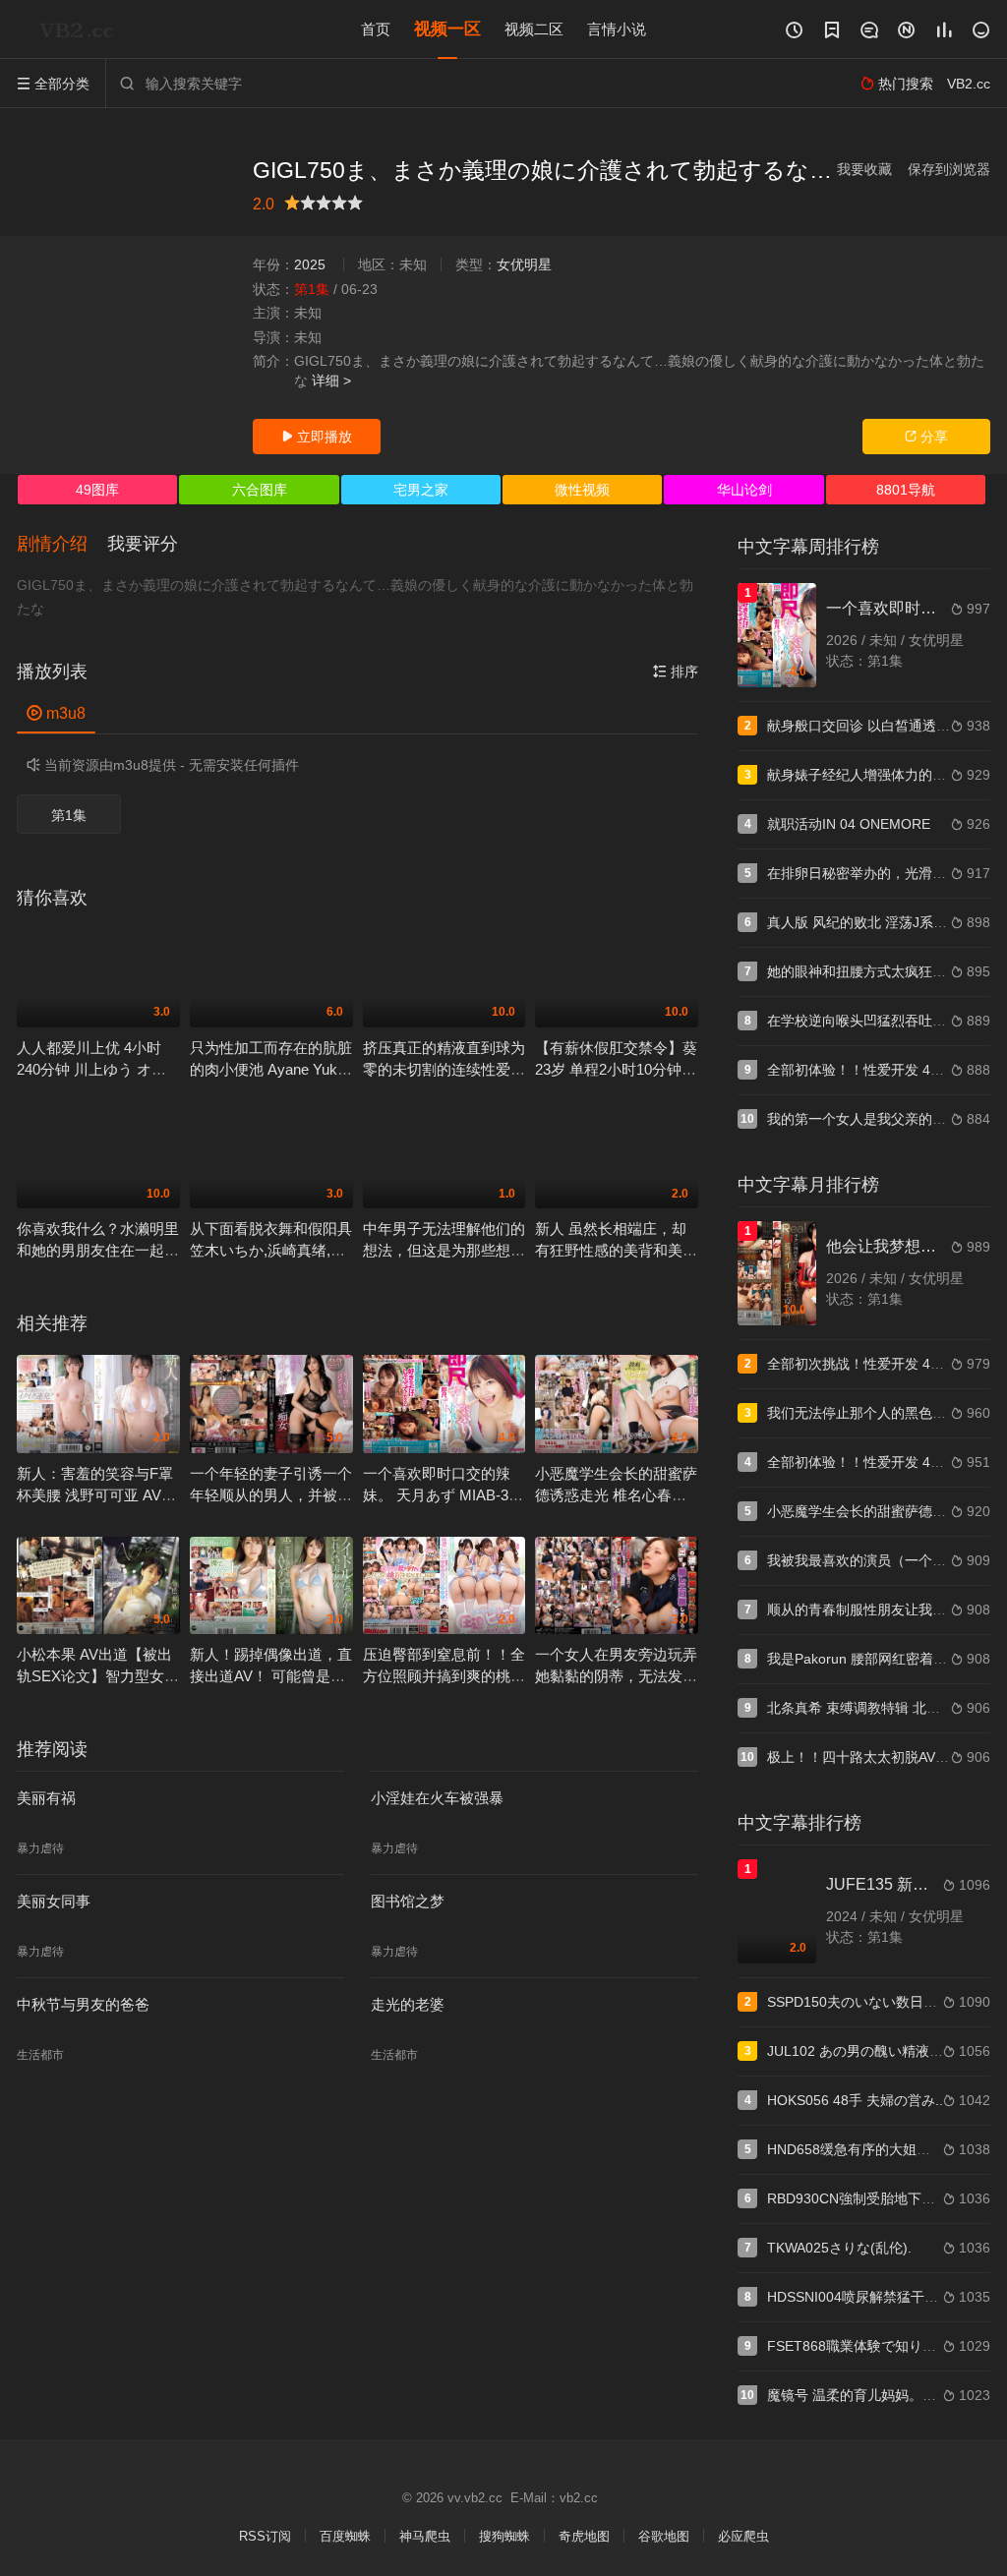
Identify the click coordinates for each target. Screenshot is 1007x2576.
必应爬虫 (743, 2536)
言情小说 (617, 29)
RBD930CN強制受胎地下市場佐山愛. (881, 2198)
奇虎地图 (584, 2536)
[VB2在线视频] (81, 29)
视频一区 (447, 29)
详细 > (331, 381)
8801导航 (906, 490)
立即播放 (317, 437)
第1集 (69, 815)
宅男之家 (421, 490)
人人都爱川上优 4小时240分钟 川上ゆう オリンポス (91, 1069)
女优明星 (524, 264)
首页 (376, 29)
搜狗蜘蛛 (504, 2536)
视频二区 (534, 29)
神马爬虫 (425, 2536)
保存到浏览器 (949, 169)
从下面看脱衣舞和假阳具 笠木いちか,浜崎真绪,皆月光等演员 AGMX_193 (271, 1250)
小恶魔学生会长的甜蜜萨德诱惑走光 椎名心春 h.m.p (616, 1495)
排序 (676, 672)
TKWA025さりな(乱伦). (839, 2248)
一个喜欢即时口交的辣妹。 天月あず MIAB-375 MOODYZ (444, 1495)
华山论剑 (744, 490)
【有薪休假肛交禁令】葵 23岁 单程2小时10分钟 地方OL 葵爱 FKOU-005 (616, 1069)
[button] (62, 545)
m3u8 (56, 713)
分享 (926, 437)
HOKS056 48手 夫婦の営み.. (855, 2100)
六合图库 (260, 490)
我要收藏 (864, 169)
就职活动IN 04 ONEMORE (849, 824)
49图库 (97, 490)
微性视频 (582, 490)
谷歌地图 (664, 2536)
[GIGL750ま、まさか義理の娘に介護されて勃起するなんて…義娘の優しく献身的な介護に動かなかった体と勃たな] (125, 294)
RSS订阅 (265, 2536)
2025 (310, 264)
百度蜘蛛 (345, 2536)
